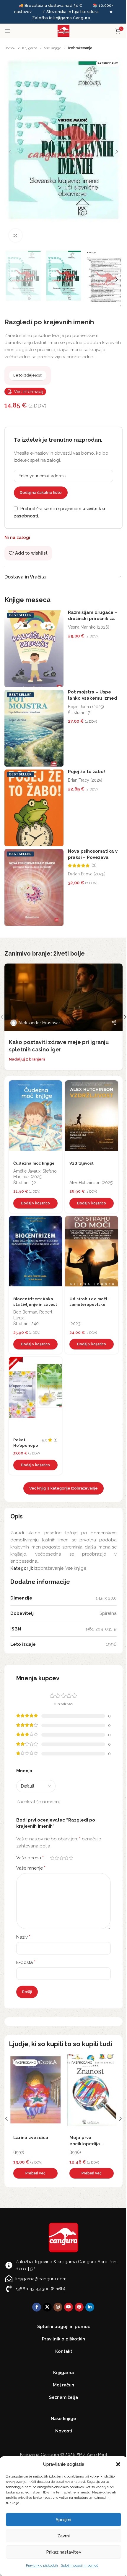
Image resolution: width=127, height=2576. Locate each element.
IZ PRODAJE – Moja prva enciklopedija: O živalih (35, 2144)
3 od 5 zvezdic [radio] (61, 1858)
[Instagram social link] (58, 2307)
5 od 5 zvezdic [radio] (71, 1858)
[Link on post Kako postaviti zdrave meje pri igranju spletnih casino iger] (63, 997)
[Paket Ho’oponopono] (35, 1395)
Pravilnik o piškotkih (42, 2565)
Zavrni (63, 2536)
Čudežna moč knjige (34, 1163)
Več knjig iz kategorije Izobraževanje (63, 1488)
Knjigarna (30, 48)
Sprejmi (63, 2520)
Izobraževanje (80, 48)
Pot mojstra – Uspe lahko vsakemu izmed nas (92, 698)
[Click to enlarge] (16, 235)
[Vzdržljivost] (92, 1119)
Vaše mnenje (31, 1868)
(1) (56, 1440)
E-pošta (26, 1962)
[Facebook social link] (37, 2307)
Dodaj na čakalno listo (41, 493)
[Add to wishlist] (56, 1086)
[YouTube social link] (69, 2307)
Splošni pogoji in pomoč (80, 2565)
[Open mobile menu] (7, 31)
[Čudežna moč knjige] (35, 1119)
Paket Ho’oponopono (26, 1445)
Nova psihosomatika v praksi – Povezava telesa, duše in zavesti (93, 857)
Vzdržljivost (82, 1163)
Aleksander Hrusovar (39, 1023)
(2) (94, 865)
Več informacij (29, 392)
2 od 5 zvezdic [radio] (57, 1858)
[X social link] (47, 2307)
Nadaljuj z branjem (27, 1059)
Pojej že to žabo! (86, 772)
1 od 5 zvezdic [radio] (52, 1858)
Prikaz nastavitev (64, 2552)
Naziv (23, 1937)
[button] (118, 2464)
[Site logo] (63, 31)
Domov (10, 48)
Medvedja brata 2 (89, 2138)
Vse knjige (53, 48)
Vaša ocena (30, 1858)
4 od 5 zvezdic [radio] (66, 1858)
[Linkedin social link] (90, 2307)
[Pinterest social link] (79, 2307)
